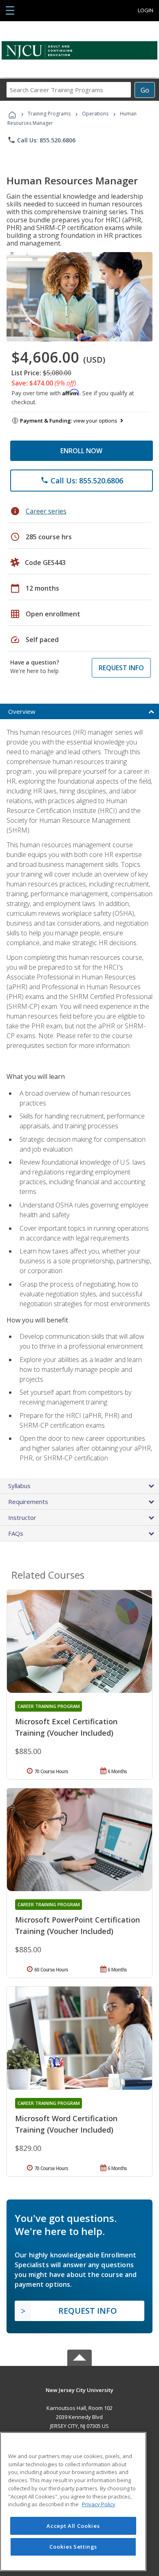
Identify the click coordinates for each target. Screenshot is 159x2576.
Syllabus (19, 1486)
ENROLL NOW (81, 451)
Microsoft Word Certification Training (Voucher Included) (66, 2124)
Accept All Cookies (73, 2526)
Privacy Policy (99, 2504)
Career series (46, 511)
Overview (22, 711)
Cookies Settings (73, 2547)
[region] (73, 2502)
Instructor (22, 1517)
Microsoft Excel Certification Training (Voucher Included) (66, 1727)
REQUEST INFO (121, 668)
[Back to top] (79, 2389)
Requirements (28, 1502)
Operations (95, 114)
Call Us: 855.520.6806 (41, 140)
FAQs (16, 1533)
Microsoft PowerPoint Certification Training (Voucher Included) (77, 1925)
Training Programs (49, 114)
